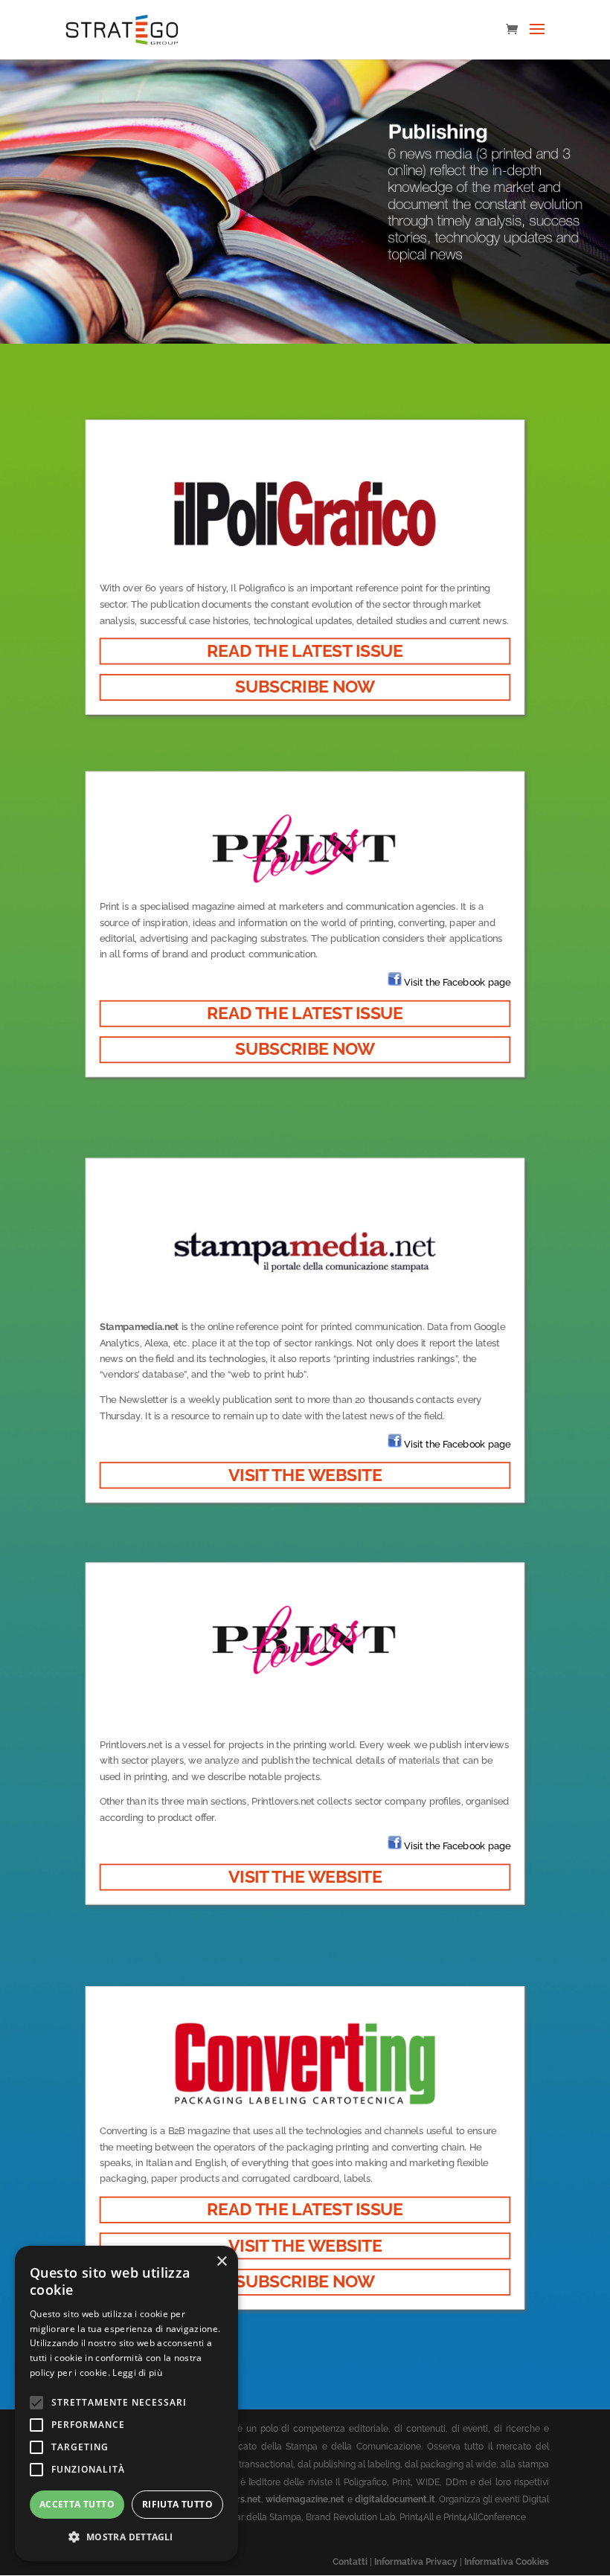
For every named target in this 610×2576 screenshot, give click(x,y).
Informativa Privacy (416, 2562)
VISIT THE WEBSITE (305, 1474)
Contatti (350, 2562)
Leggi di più (137, 2373)
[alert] (126, 2403)
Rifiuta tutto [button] (177, 2504)
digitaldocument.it (395, 2499)
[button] (126, 2537)
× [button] (221, 2262)
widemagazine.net (305, 2499)
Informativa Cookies (507, 2562)
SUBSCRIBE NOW (305, 687)
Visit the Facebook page (456, 982)
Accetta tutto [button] (77, 2504)
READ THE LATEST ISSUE (305, 651)
